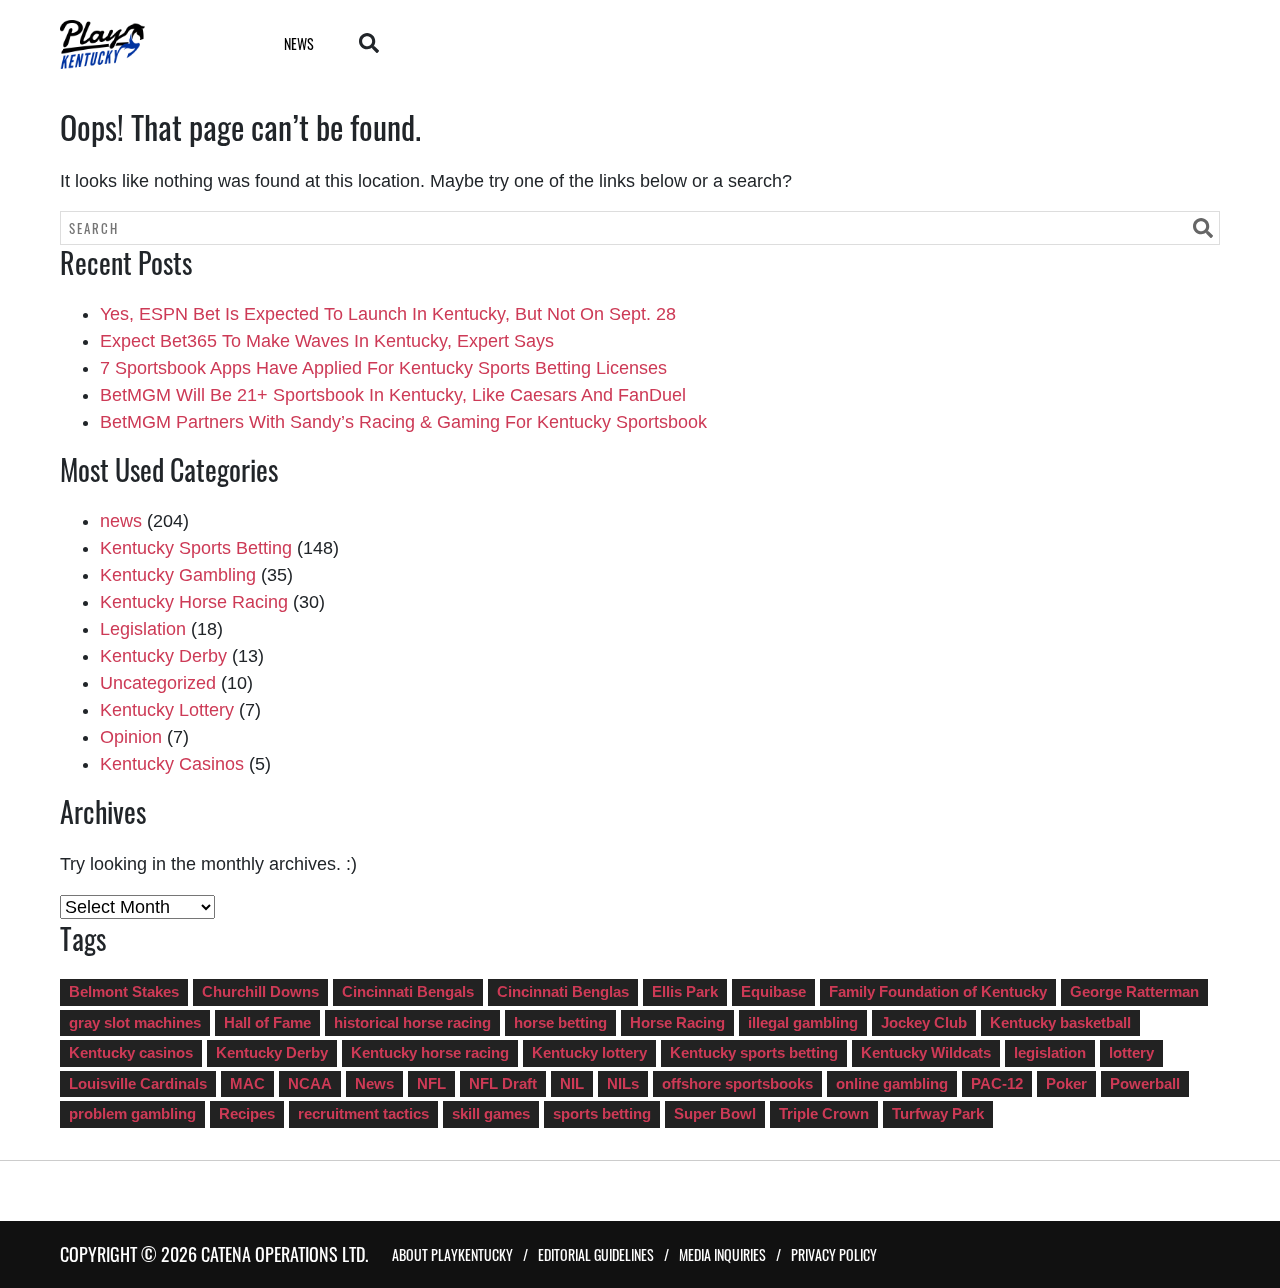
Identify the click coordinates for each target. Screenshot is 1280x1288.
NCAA (310, 1083)
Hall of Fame (267, 1022)
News (299, 43)
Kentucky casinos (131, 1052)
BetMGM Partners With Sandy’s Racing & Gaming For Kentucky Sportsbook (403, 422)
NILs (623, 1083)
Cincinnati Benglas (563, 991)
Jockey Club (924, 1022)
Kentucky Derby (163, 656)
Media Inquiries (722, 1254)
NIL (572, 1083)
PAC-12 (997, 1083)
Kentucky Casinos (172, 764)
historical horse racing (412, 1022)
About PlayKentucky (452, 1254)
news (121, 521)
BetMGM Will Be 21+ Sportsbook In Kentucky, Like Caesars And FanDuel (393, 395)
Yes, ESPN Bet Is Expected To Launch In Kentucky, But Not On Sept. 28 (388, 314)
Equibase (773, 991)
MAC (247, 1083)
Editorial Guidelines (596, 1254)
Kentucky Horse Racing (194, 602)
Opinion (131, 737)
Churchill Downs (260, 991)
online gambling (892, 1083)
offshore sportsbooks (737, 1083)
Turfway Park (938, 1113)
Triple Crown (824, 1113)
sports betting (602, 1113)
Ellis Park (685, 991)
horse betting (560, 1022)
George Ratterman (1134, 991)
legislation (1050, 1052)
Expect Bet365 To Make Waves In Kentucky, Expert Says (327, 341)
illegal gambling (803, 1022)
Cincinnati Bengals (408, 991)
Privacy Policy (834, 1254)
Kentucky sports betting (754, 1052)
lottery (1131, 1052)
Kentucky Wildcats (926, 1052)
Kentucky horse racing (430, 1052)
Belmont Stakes (124, 991)
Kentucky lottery (589, 1052)
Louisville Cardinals (138, 1083)
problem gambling (132, 1113)
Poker (1066, 1083)
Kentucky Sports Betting (196, 548)
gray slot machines (135, 1022)
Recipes (247, 1113)
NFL (431, 1083)
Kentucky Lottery (167, 710)
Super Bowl (715, 1113)
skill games (491, 1113)
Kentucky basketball (1060, 1022)
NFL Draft (503, 1083)
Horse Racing (677, 1022)
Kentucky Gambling (178, 575)
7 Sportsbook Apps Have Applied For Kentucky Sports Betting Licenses (383, 368)
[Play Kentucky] (147, 44)
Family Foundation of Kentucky (938, 991)
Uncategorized (158, 683)
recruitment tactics (363, 1113)
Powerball (1145, 1083)
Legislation (143, 629)
